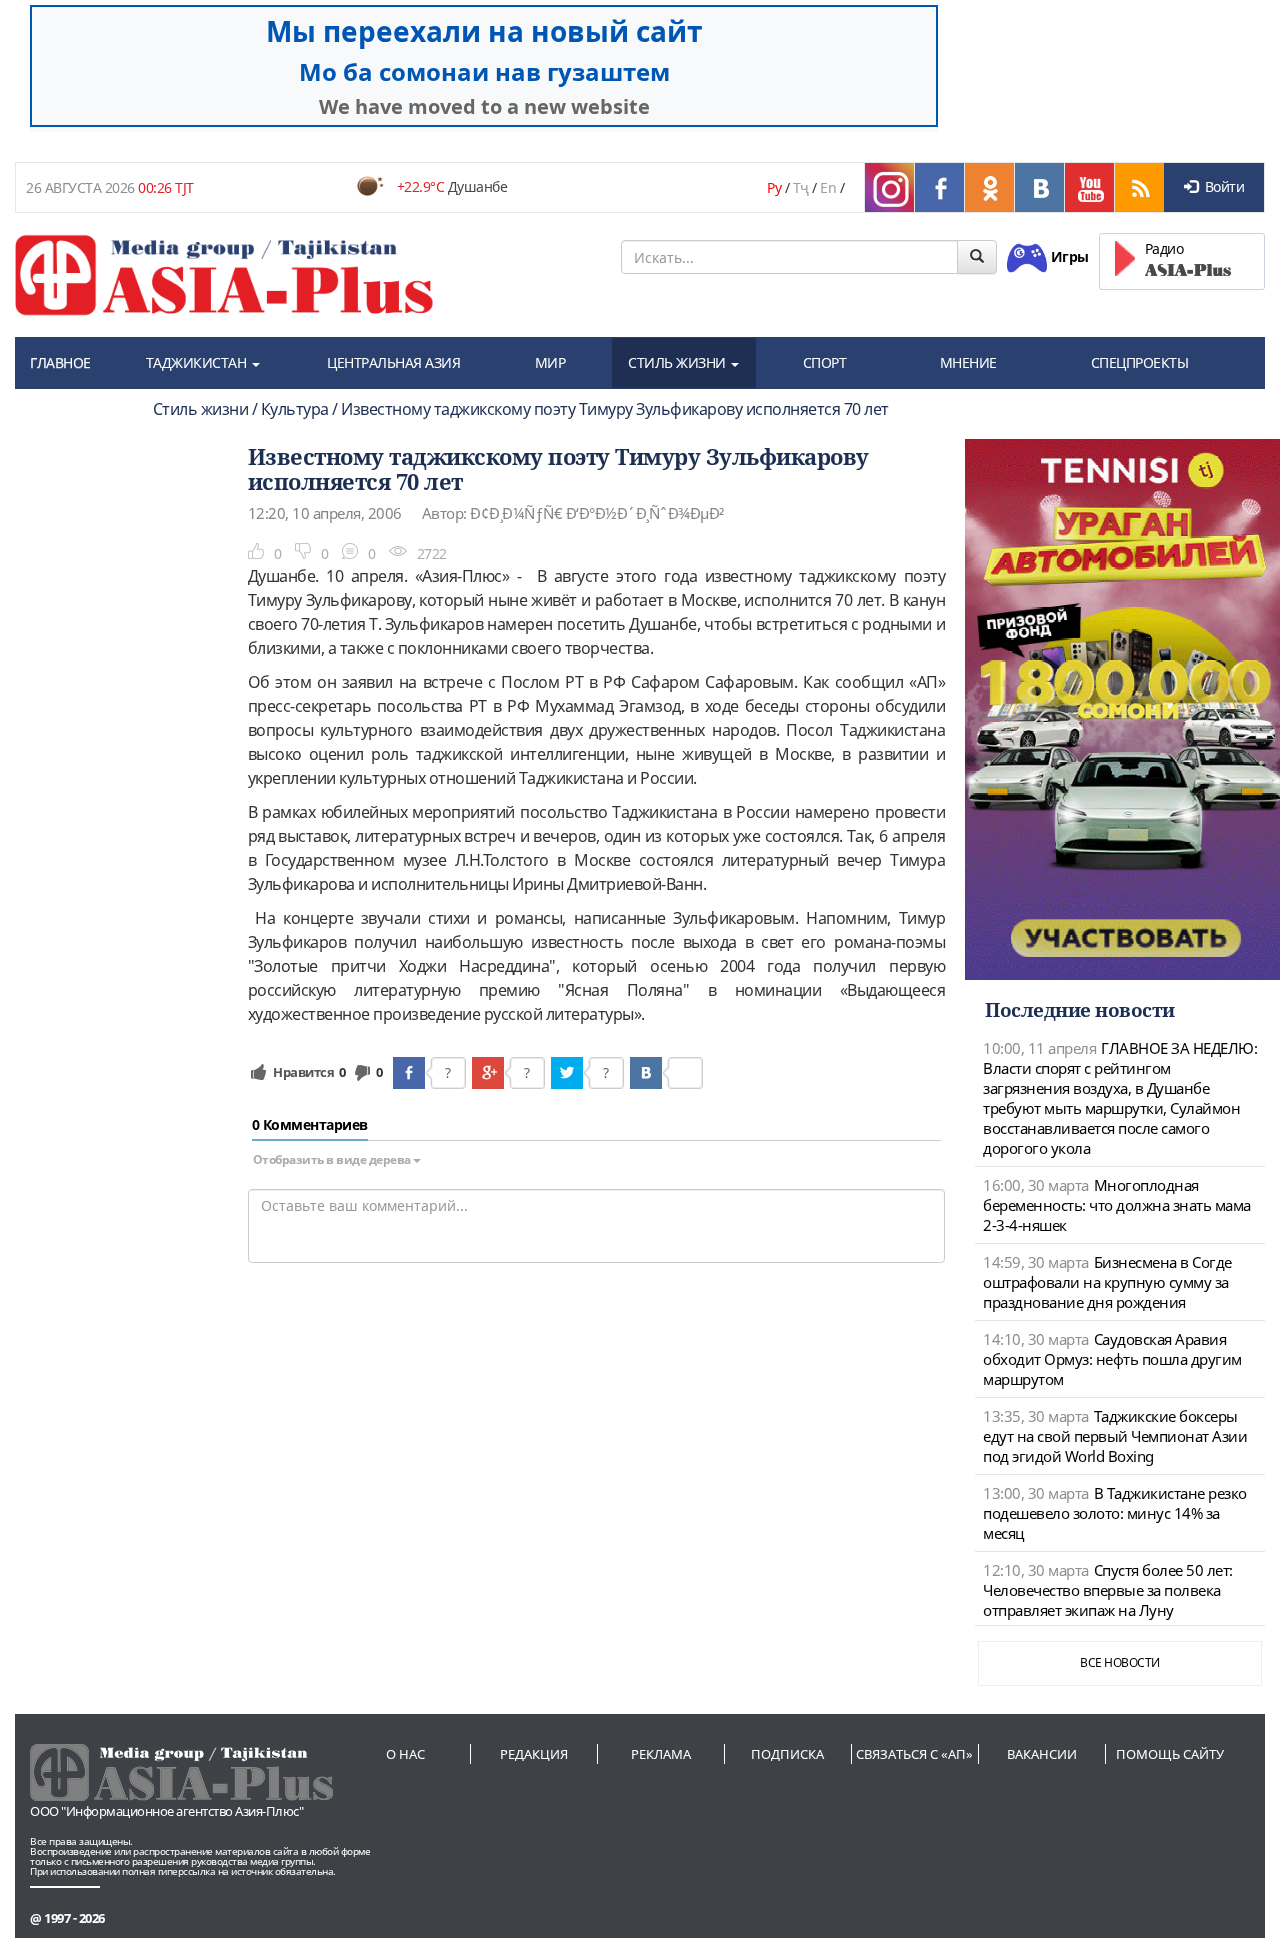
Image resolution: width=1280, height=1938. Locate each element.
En (828, 187)
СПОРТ (825, 362)
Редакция (534, 1754)
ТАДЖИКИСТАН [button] (198, 362)
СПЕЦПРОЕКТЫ (1140, 362)
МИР (550, 362)
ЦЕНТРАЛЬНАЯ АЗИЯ (393, 362)
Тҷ (801, 187)
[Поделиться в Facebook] (409, 1073)
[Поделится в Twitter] (567, 1073)
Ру (774, 187)
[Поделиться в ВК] (646, 1073)
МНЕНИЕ (968, 362)
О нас (405, 1754)
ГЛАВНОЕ (60, 362)
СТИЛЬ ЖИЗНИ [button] (678, 362)
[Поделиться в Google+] (488, 1073)
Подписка (787, 1754)
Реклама (661, 1754)
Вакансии (1042, 1754)
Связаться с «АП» (914, 1754)
